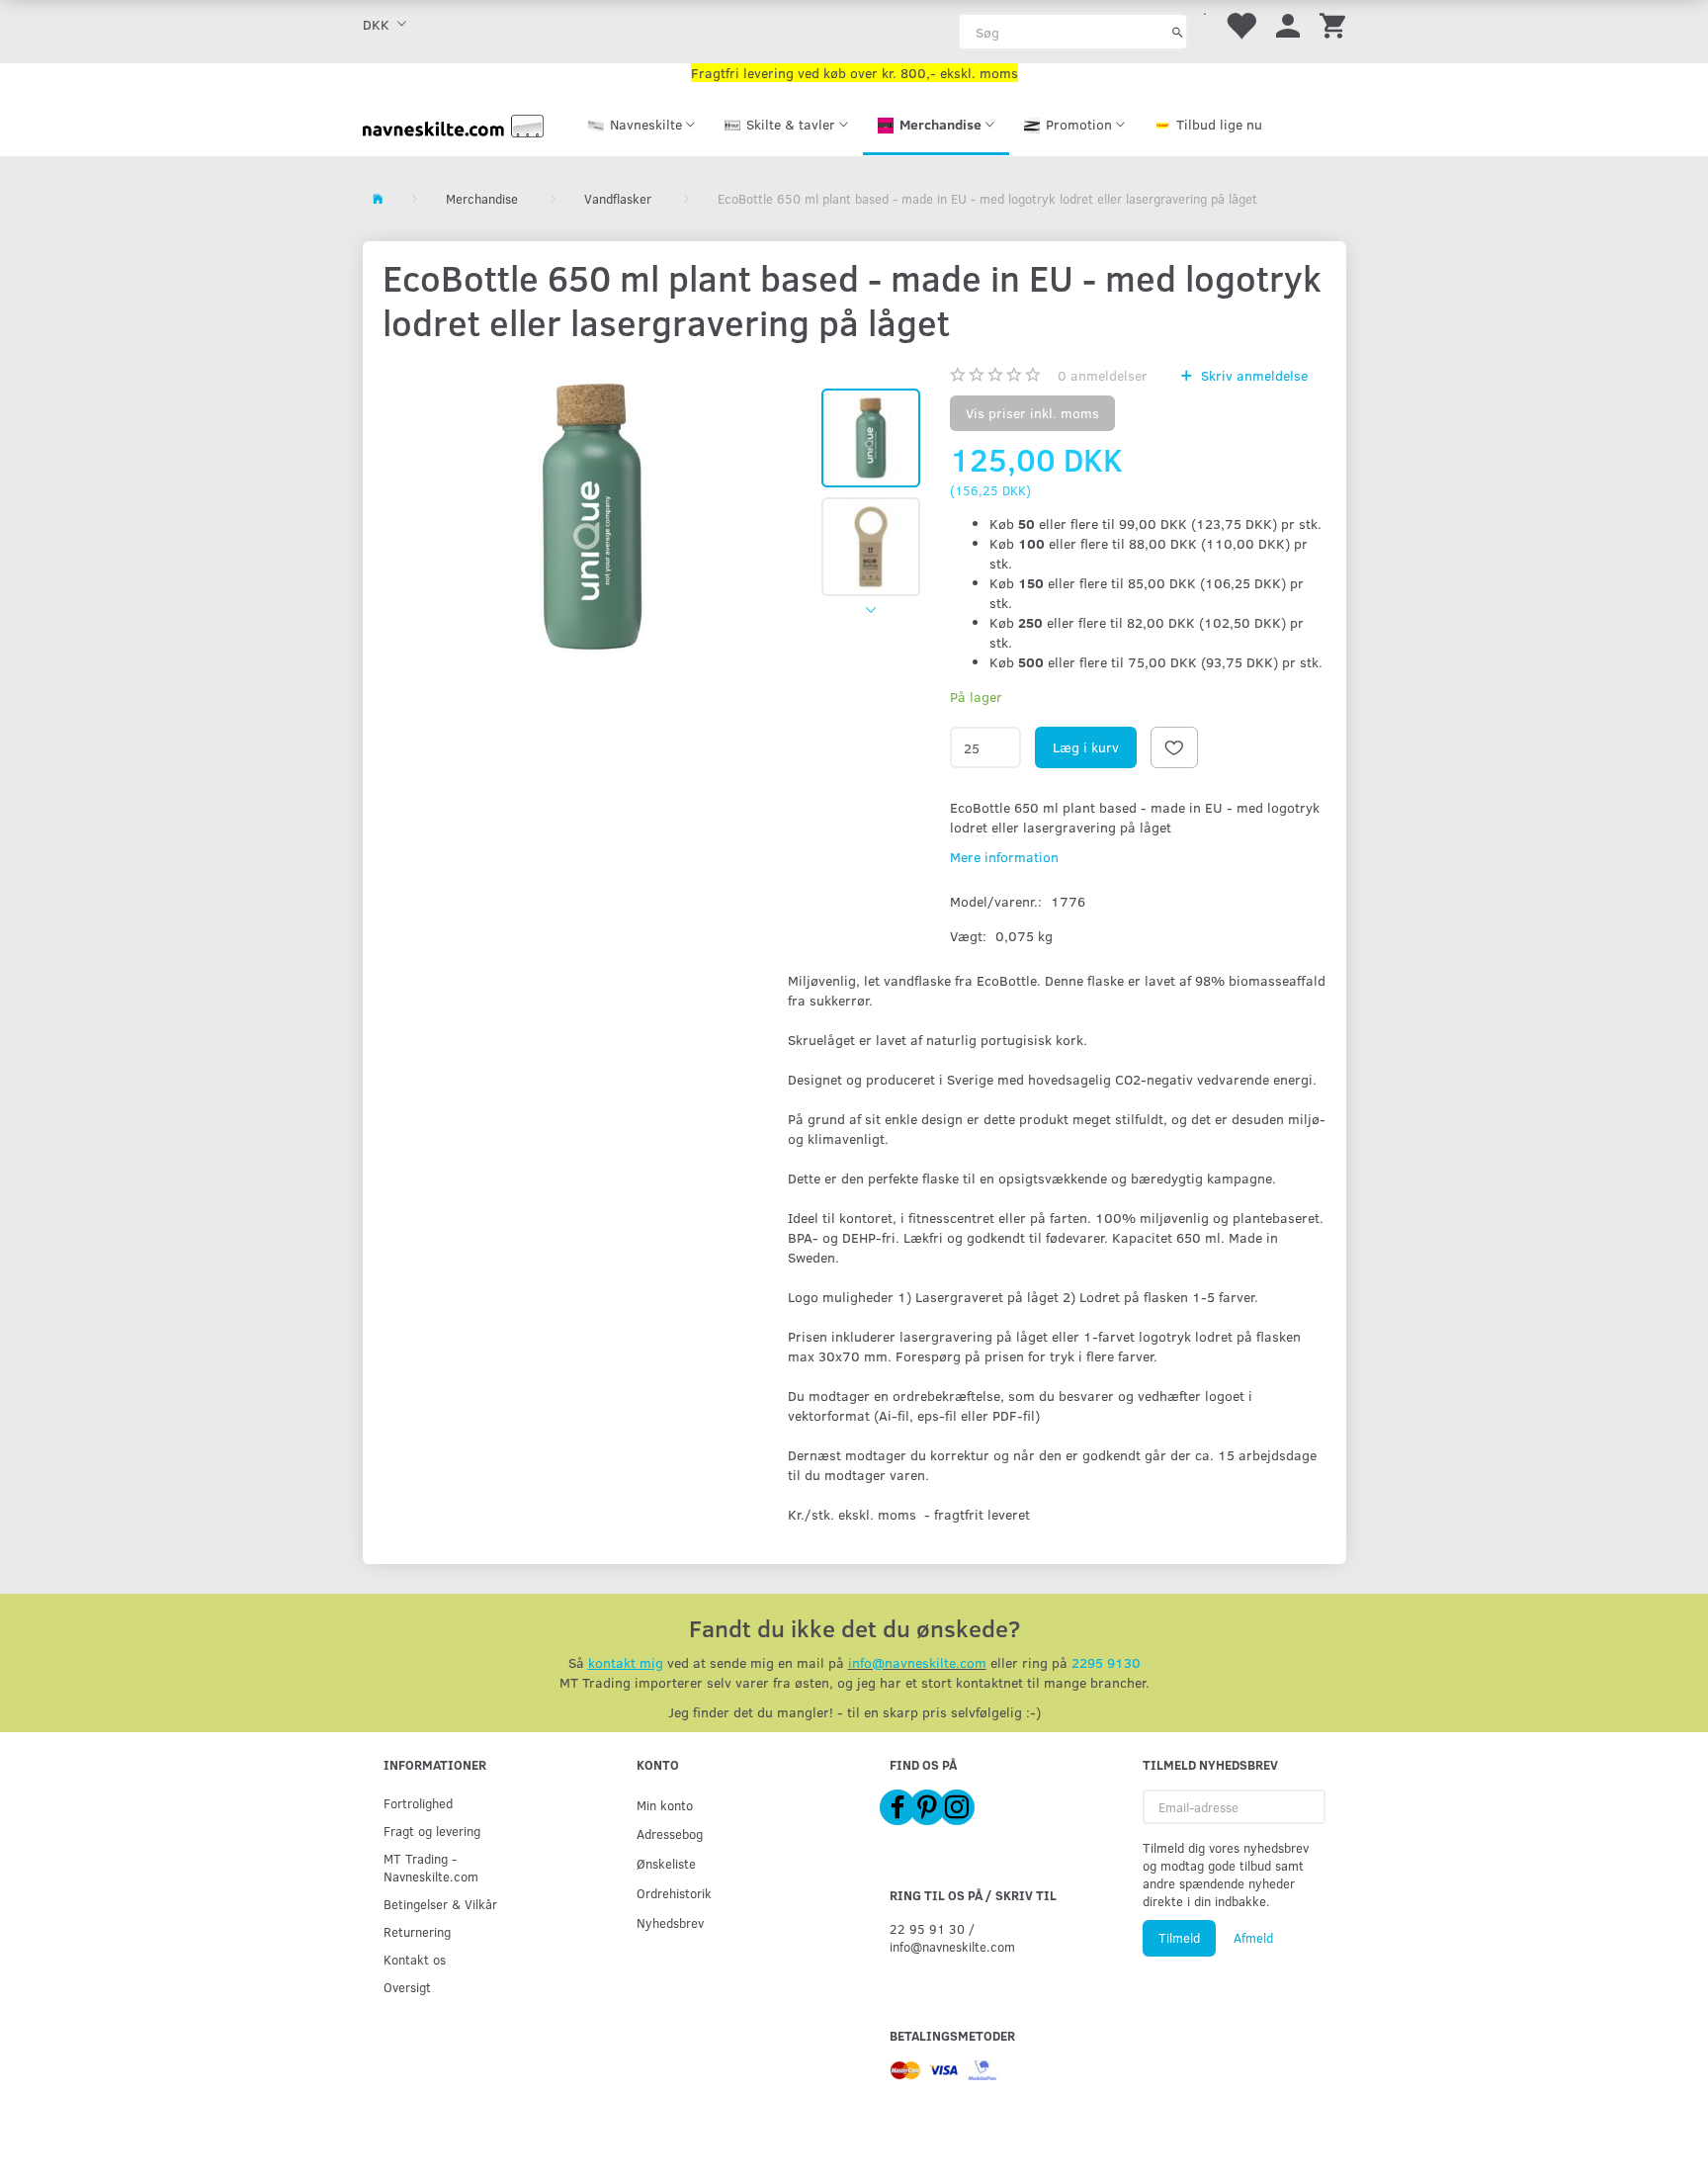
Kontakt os (415, 1959)
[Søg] (1178, 32)
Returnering (417, 1931)
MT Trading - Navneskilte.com (431, 1867)
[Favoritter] (1240, 24)
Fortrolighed (418, 1803)
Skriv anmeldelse (1252, 375)
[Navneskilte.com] (453, 124)
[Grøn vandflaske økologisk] (593, 516)
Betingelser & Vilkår (440, 1904)
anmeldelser (1103, 375)
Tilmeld (1179, 1938)
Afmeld (1253, 1938)
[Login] (1288, 24)
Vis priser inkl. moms (1032, 413)
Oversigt (407, 1987)
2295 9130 (1106, 1662)
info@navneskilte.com (917, 1662)
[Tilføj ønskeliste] (1174, 747)
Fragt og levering (432, 1831)
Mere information (1004, 857)
